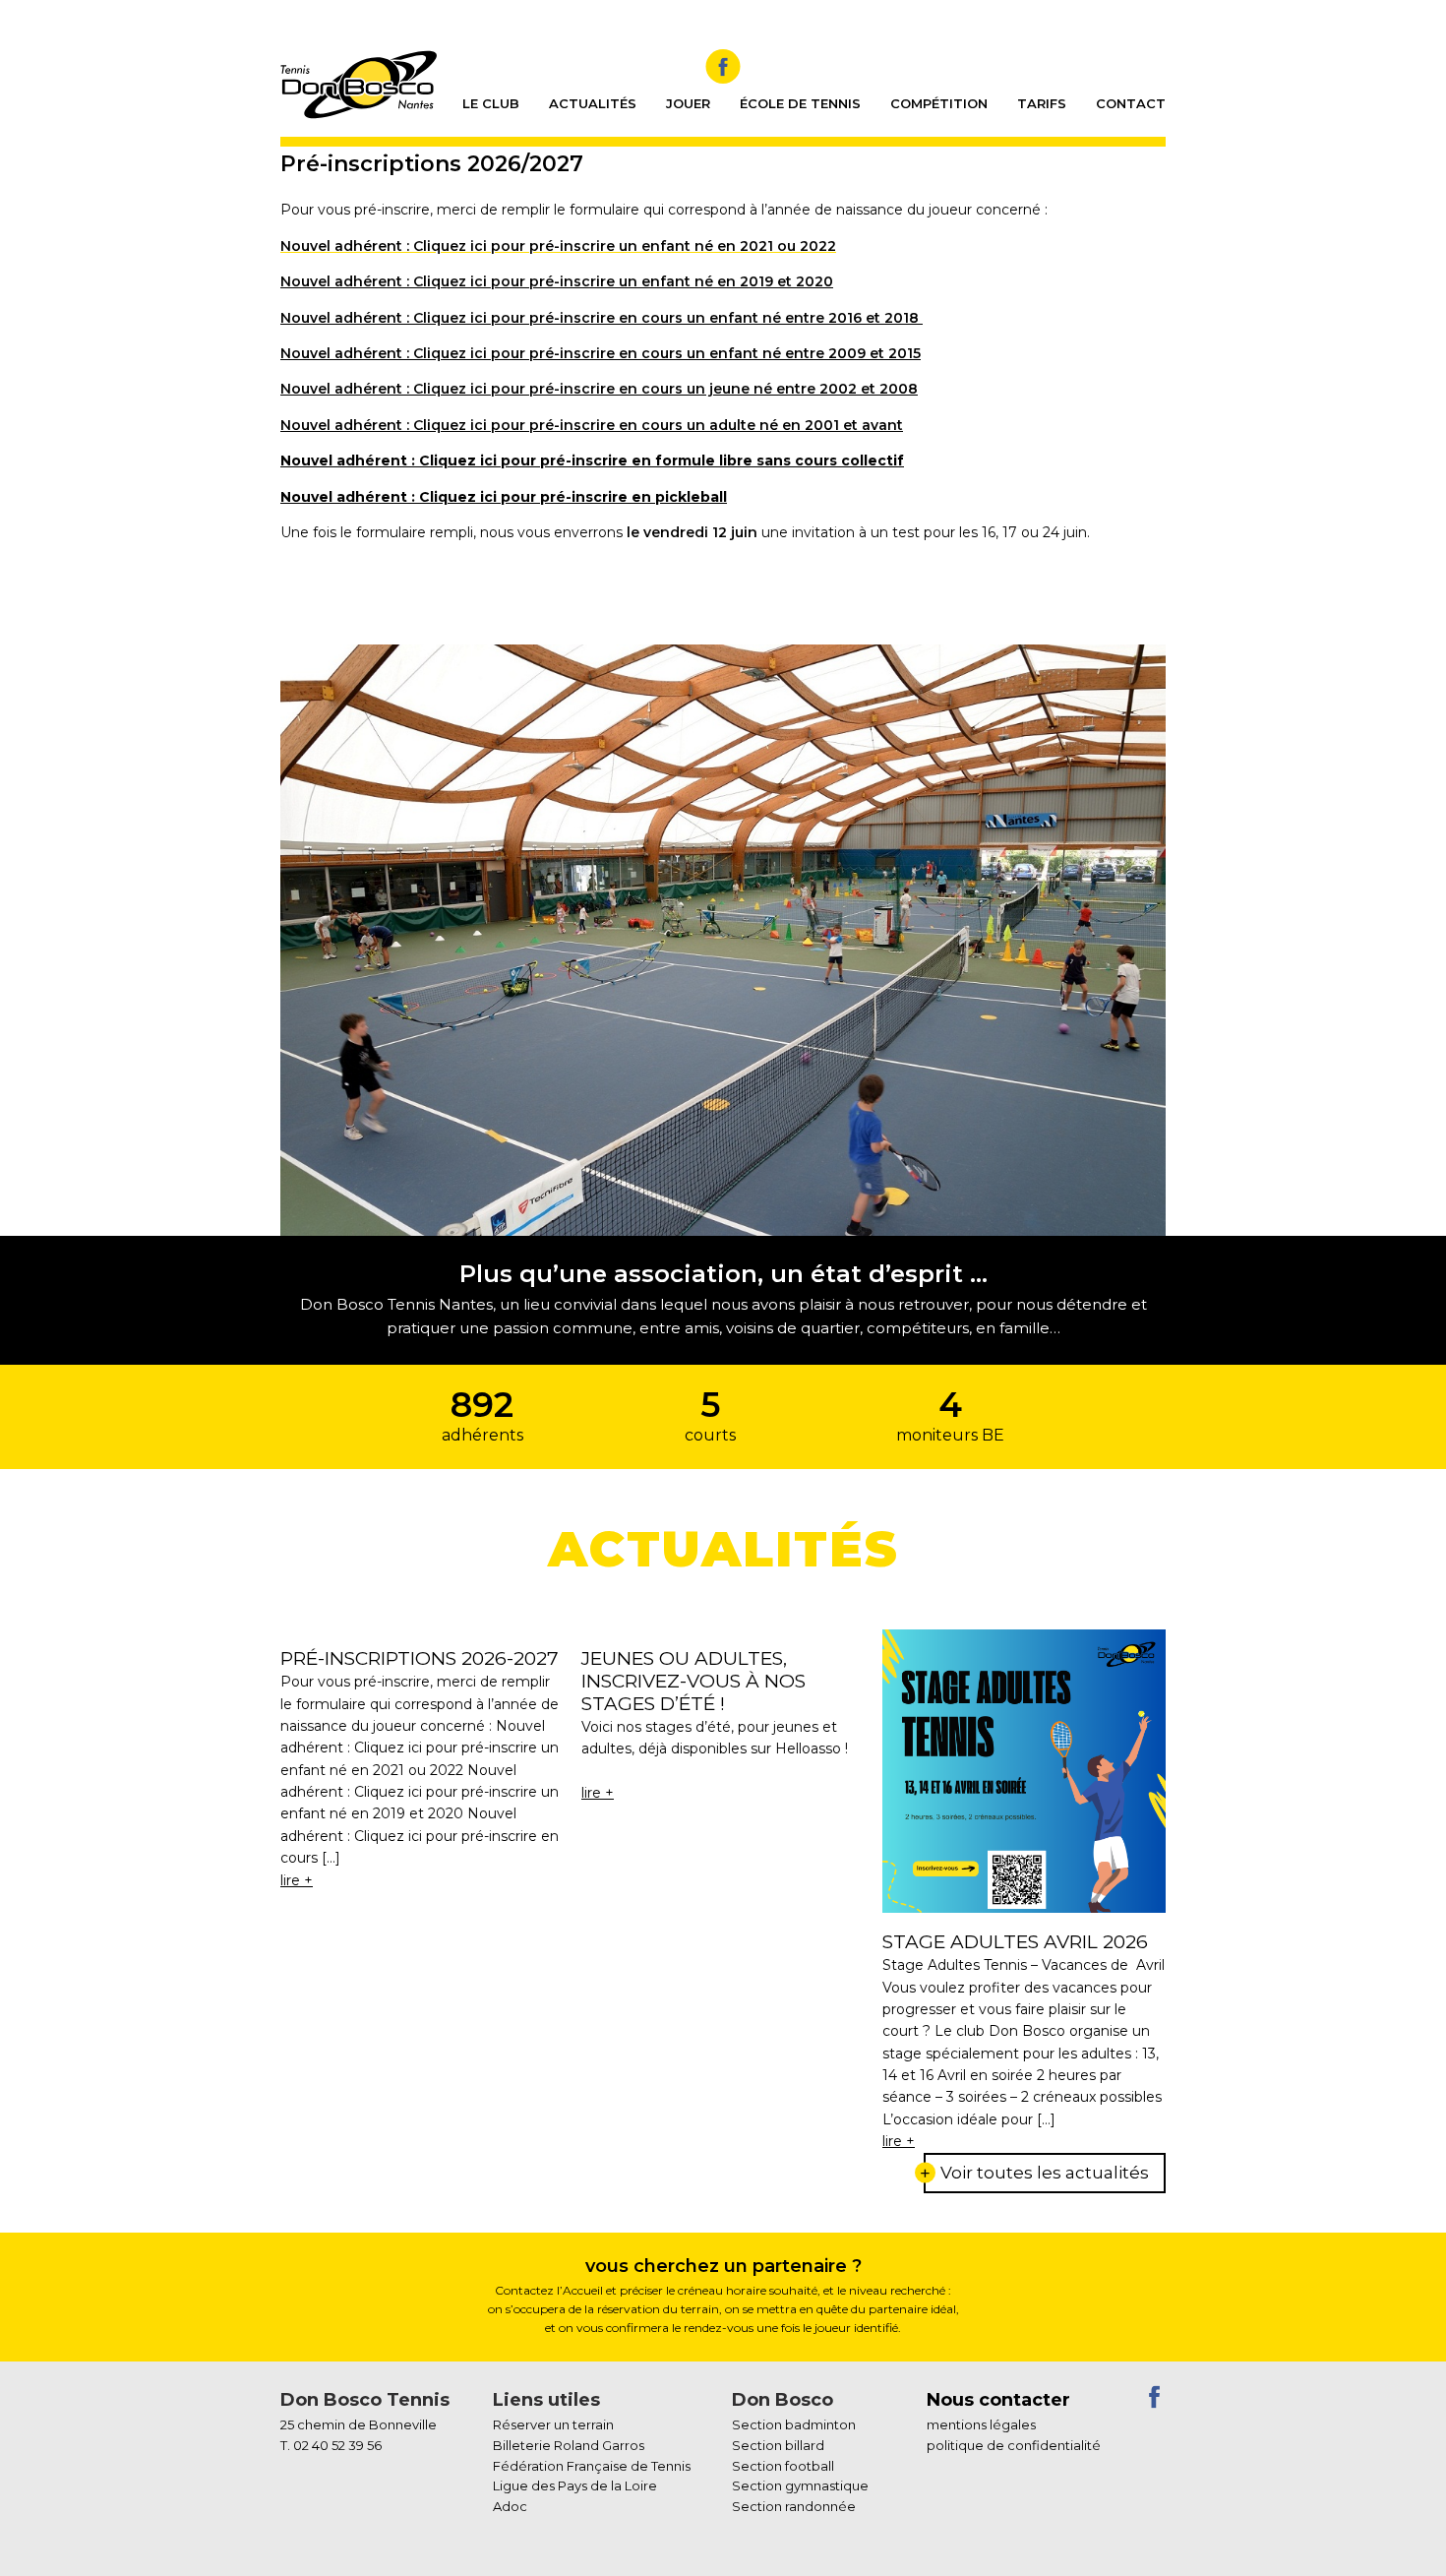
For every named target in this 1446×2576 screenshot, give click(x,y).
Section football (783, 2466)
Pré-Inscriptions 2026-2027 (420, 1658)
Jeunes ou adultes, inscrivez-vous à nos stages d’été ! (693, 1681)
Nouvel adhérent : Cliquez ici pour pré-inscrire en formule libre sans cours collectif (592, 460)
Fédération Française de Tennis (592, 2466)
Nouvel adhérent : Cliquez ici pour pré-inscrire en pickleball (504, 497)
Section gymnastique (800, 2485)
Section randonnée (794, 2506)
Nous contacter (998, 2400)
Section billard (778, 2445)
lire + (297, 1880)
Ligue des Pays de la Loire (575, 2485)
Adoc (510, 2506)
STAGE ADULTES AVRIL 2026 (1015, 1942)
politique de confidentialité (1014, 2445)
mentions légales (981, 2424)
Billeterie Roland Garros (569, 2445)
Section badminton (794, 2424)
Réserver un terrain (553, 2424)
